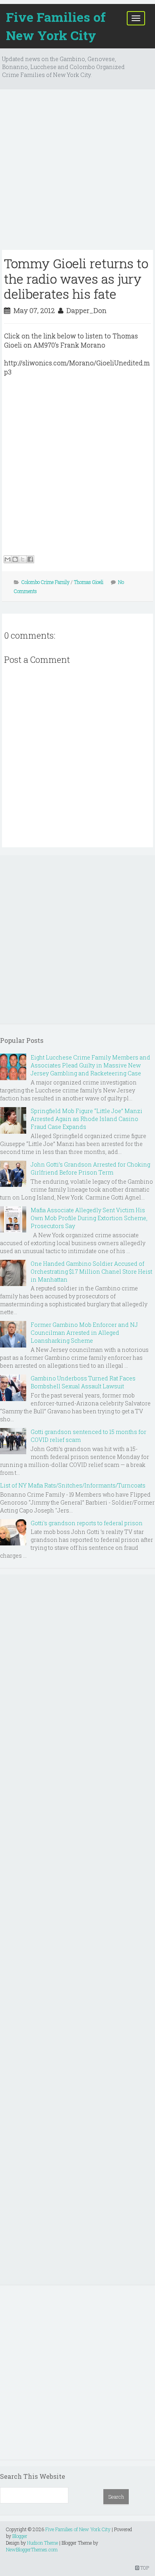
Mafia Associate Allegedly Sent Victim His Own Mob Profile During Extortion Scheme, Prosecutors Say (89, 1218)
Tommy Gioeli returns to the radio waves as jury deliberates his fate (76, 278)
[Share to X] (23, 559)
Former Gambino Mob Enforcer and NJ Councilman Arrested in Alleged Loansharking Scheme (84, 1333)
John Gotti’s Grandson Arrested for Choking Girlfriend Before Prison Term (90, 1168)
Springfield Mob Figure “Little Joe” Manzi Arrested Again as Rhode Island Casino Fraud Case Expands (86, 1119)
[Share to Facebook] (30, 559)
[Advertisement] (77, 173)
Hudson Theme (43, 2543)
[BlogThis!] (15, 559)
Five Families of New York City (56, 26)
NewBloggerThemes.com (32, 2549)
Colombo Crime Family (46, 582)
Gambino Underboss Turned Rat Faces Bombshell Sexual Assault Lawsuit (83, 1382)
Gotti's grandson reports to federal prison (87, 1523)
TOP (144, 2568)
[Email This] (8, 559)
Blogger (20, 2536)
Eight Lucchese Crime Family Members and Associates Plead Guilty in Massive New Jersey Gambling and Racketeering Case (90, 1065)
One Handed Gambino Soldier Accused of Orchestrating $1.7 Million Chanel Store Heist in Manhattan (91, 1272)
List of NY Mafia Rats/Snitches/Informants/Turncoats (73, 1485)
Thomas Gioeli (89, 582)
